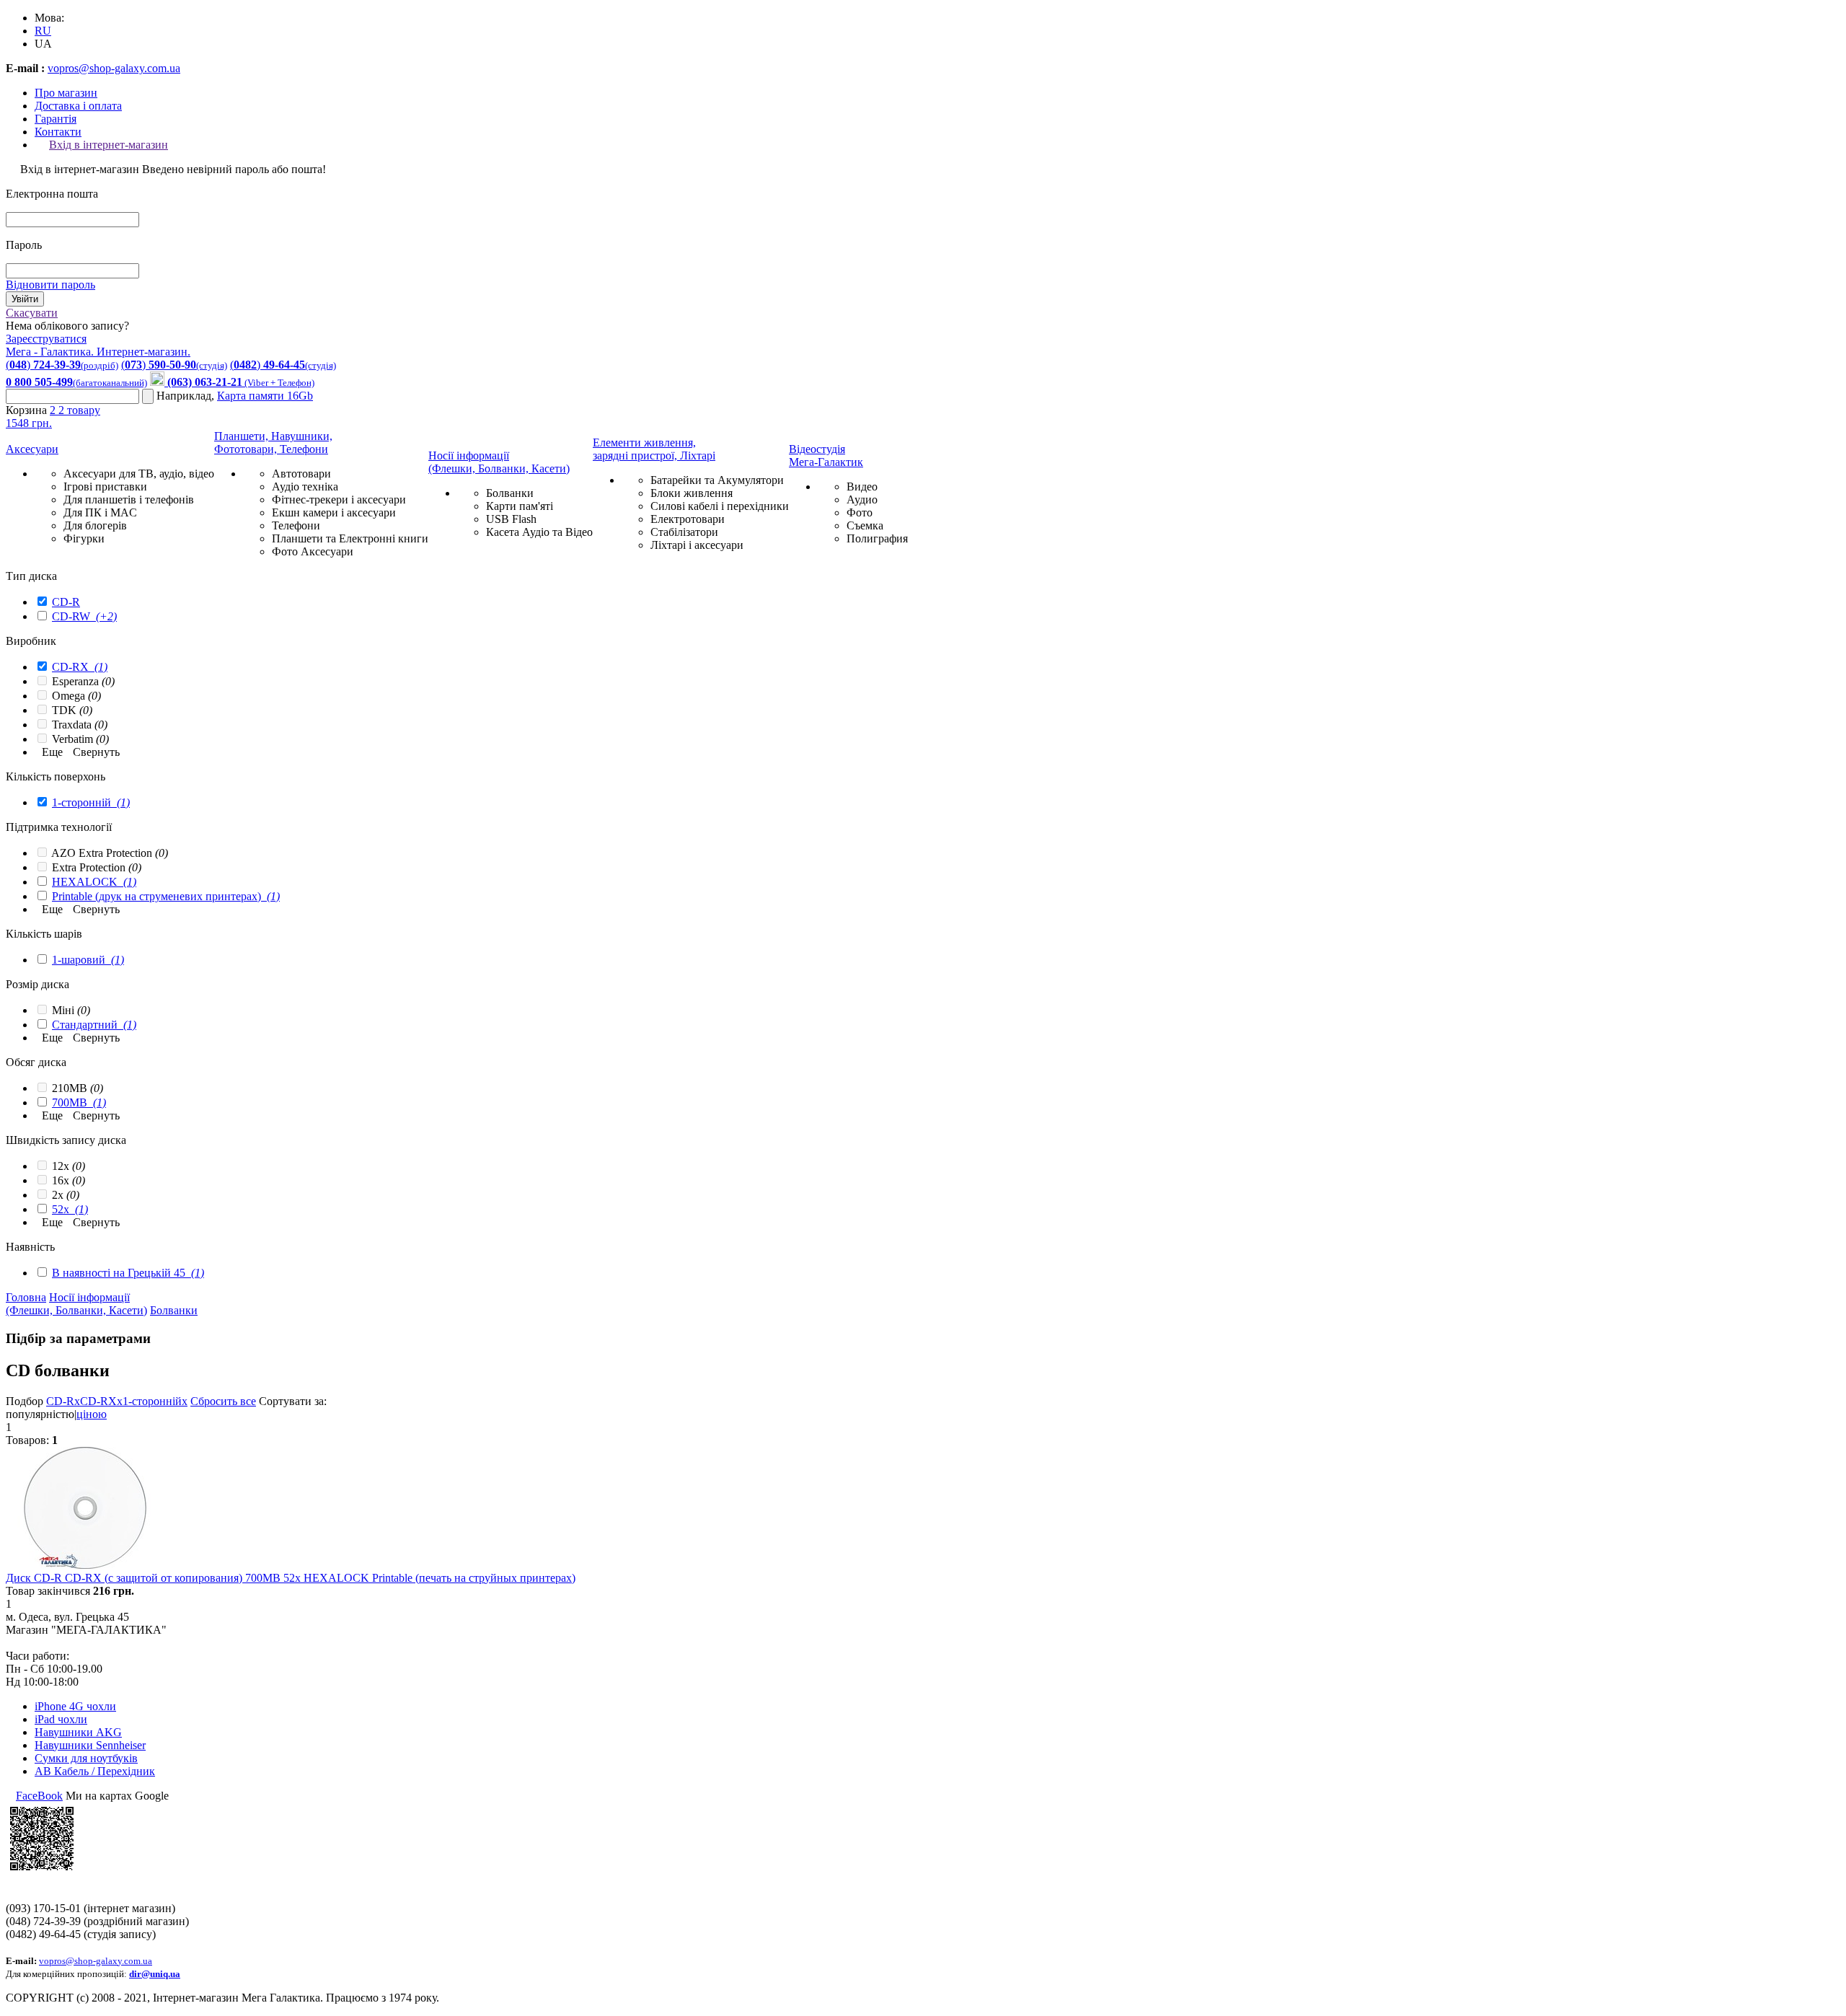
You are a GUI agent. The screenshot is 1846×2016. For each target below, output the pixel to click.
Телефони (296, 525)
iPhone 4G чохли (75, 1706)
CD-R (66, 602)
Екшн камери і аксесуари (334, 512)
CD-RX (80, 667)
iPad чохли (61, 1719)
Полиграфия (877, 538)
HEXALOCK (94, 882)
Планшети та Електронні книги (350, 538)
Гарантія (56, 119)
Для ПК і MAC (100, 512)
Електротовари (688, 519)
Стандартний (94, 1025)
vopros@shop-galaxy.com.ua (114, 68)
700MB (79, 1102)
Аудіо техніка (305, 487)
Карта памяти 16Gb (265, 396)
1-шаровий (88, 960)
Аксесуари (32, 449)
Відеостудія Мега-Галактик (826, 455)
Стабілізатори (684, 532)
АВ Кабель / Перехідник (95, 1771)
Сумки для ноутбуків (86, 1758)
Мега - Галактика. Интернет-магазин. (98, 352)
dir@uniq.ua (155, 1974)
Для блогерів (95, 525)
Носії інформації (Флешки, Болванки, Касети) (499, 462)
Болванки (510, 493)
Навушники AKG (78, 1732)
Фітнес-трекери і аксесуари (339, 499)
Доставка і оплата (78, 106)
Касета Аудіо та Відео (539, 532)
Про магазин (66, 93)
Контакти (58, 132)
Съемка (865, 525)
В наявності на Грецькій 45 (128, 1273)
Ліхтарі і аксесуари (697, 545)
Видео (862, 487)
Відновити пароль (50, 285)
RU (43, 31)
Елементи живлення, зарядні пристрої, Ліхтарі (654, 449)
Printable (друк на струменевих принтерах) (166, 896)
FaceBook (39, 1796)
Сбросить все (223, 1401)
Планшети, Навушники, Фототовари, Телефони (273, 443)
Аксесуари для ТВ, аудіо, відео (139, 474)
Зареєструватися (46, 339)
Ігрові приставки (105, 487)
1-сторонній (91, 802)
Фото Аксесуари (313, 551)
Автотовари (301, 474)
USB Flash (511, 519)
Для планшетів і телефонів (129, 499)
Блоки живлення (692, 493)
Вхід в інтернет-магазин (109, 145)
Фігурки (84, 538)
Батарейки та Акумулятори (717, 480)
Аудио (862, 499)
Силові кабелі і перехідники (720, 506)
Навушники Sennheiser (90, 1745)
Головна (26, 1297)
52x (70, 1209)
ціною (92, 1414)
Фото (860, 512)
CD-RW (84, 616)
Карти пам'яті (520, 506)
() (62, 365)
